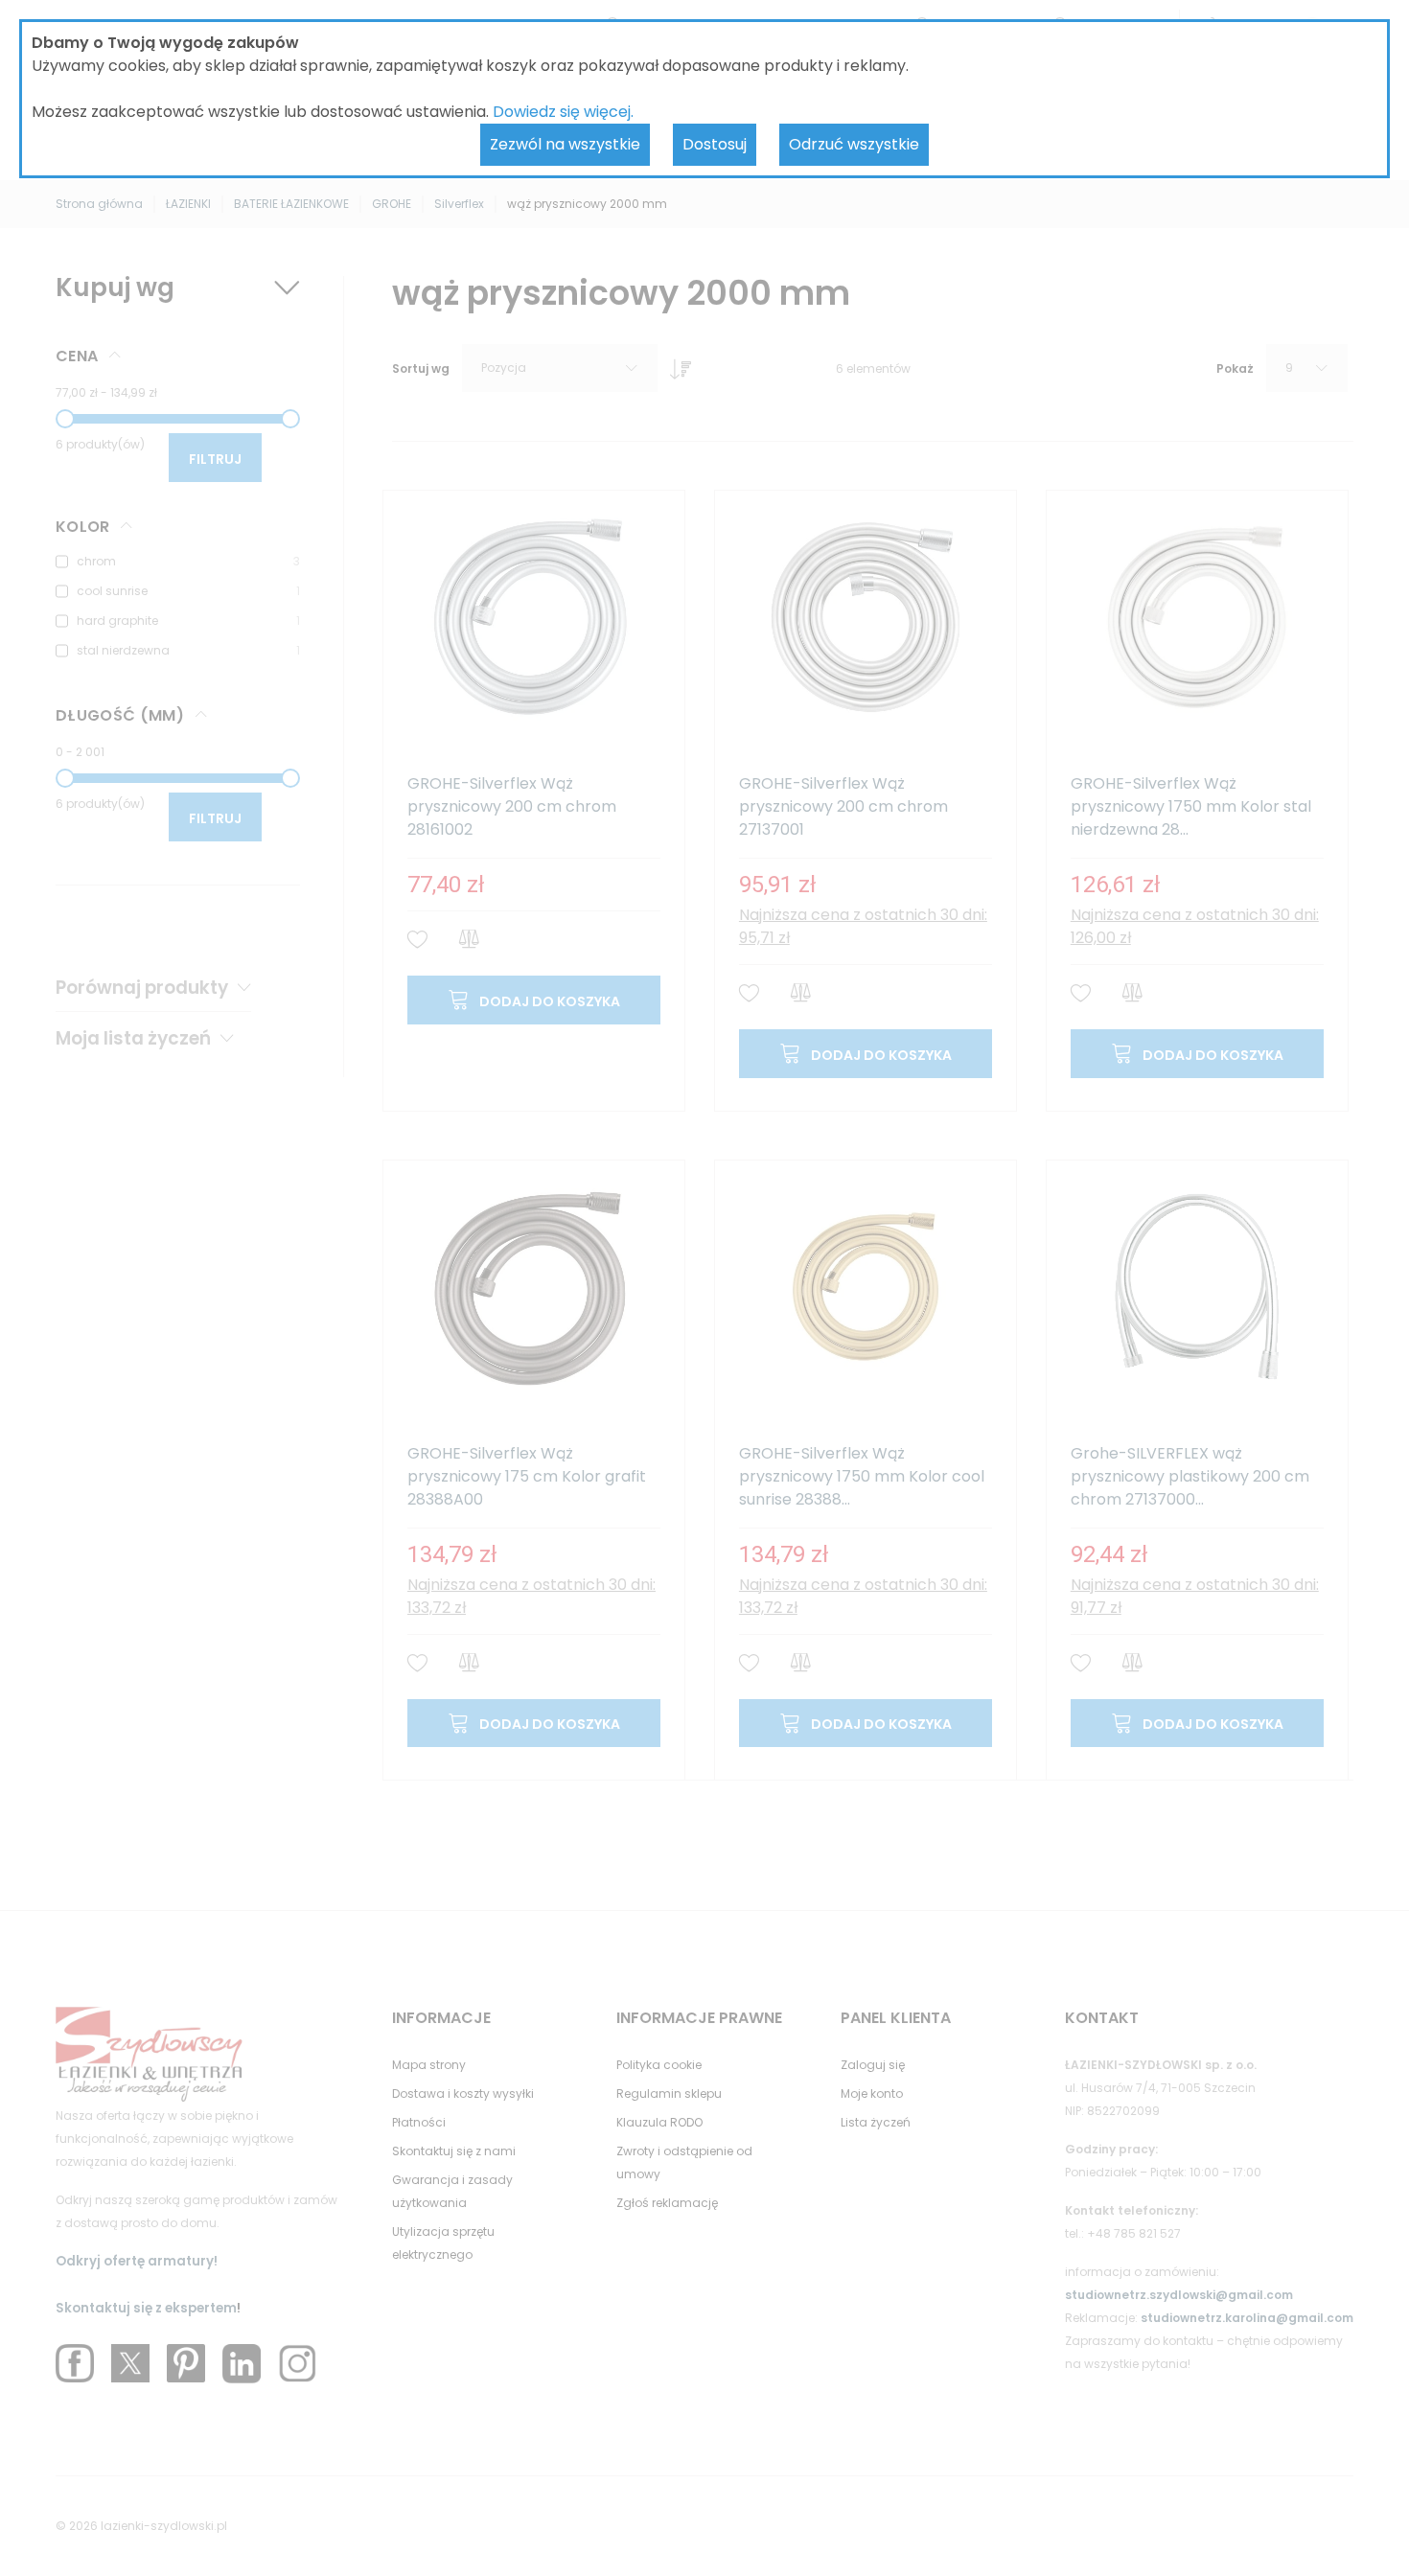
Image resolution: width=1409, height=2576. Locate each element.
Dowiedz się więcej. (563, 112)
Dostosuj (715, 144)
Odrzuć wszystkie (854, 144)
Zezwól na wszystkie (565, 144)
